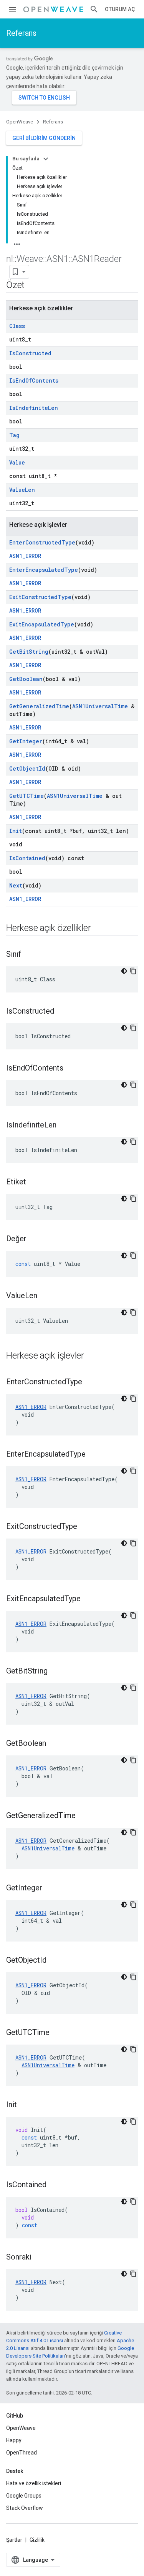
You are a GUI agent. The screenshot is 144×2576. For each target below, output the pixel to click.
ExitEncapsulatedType (42, 624)
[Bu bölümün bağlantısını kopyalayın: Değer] (34, 1239)
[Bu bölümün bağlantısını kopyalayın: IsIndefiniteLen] (64, 1126)
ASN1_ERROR (25, 556)
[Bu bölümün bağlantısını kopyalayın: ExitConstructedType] (85, 1527)
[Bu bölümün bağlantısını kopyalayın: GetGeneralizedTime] (83, 1816)
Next (16, 885)
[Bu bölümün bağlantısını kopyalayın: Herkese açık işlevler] (92, 1356)
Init (16, 831)
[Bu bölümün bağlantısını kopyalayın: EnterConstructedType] (90, 1382)
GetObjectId (27, 768)
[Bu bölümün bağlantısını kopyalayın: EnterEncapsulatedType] (93, 1455)
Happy (14, 2440)
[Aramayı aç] (94, 9)
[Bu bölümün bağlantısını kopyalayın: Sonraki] (39, 2258)
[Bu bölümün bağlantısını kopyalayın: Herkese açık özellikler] (98, 929)
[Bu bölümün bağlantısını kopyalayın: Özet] (32, 286)
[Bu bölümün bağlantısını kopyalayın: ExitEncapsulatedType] (88, 1599)
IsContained (27, 858)
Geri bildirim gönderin (44, 138)
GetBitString (29, 652)
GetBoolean (26, 679)
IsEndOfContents (34, 380)
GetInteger (26, 741)
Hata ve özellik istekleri (34, 2483)
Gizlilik (37, 2540)
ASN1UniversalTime (100, 706)
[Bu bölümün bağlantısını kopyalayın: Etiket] (34, 1182)
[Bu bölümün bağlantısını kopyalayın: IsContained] (54, 2185)
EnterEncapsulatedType (44, 570)
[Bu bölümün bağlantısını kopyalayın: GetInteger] (50, 1888)
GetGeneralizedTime (39, 706)
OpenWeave (20, 122)
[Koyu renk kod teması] (124, 971)
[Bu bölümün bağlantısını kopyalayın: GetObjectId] (54, 1961)
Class (17, 326)
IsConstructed (30, 353)
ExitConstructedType (40, 597)
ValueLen (22, 490)
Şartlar (14, 2540)
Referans (21, 33)
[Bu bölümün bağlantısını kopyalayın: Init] (25, 2105)
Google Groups (24, 2496)
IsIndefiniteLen (34, 408)
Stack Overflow (25, 2508)
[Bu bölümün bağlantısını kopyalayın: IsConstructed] (62, 1012)
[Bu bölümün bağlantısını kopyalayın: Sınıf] (29, 955)
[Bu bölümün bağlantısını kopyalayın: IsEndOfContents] (71, 1069)
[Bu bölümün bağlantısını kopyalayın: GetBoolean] (54, 1744)
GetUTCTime (26, 796)
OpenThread (22, 2453)
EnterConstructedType (42, 542)
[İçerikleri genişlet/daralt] (46, 159)
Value (17, 462)
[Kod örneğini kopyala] (133, 971)
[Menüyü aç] (12, 9)
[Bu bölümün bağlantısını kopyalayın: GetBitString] (55, 1672)
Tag (14, 435)
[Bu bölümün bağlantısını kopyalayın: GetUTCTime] (57, 2033)
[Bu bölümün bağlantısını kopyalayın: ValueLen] (45, 1296)
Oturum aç (120, 9)
